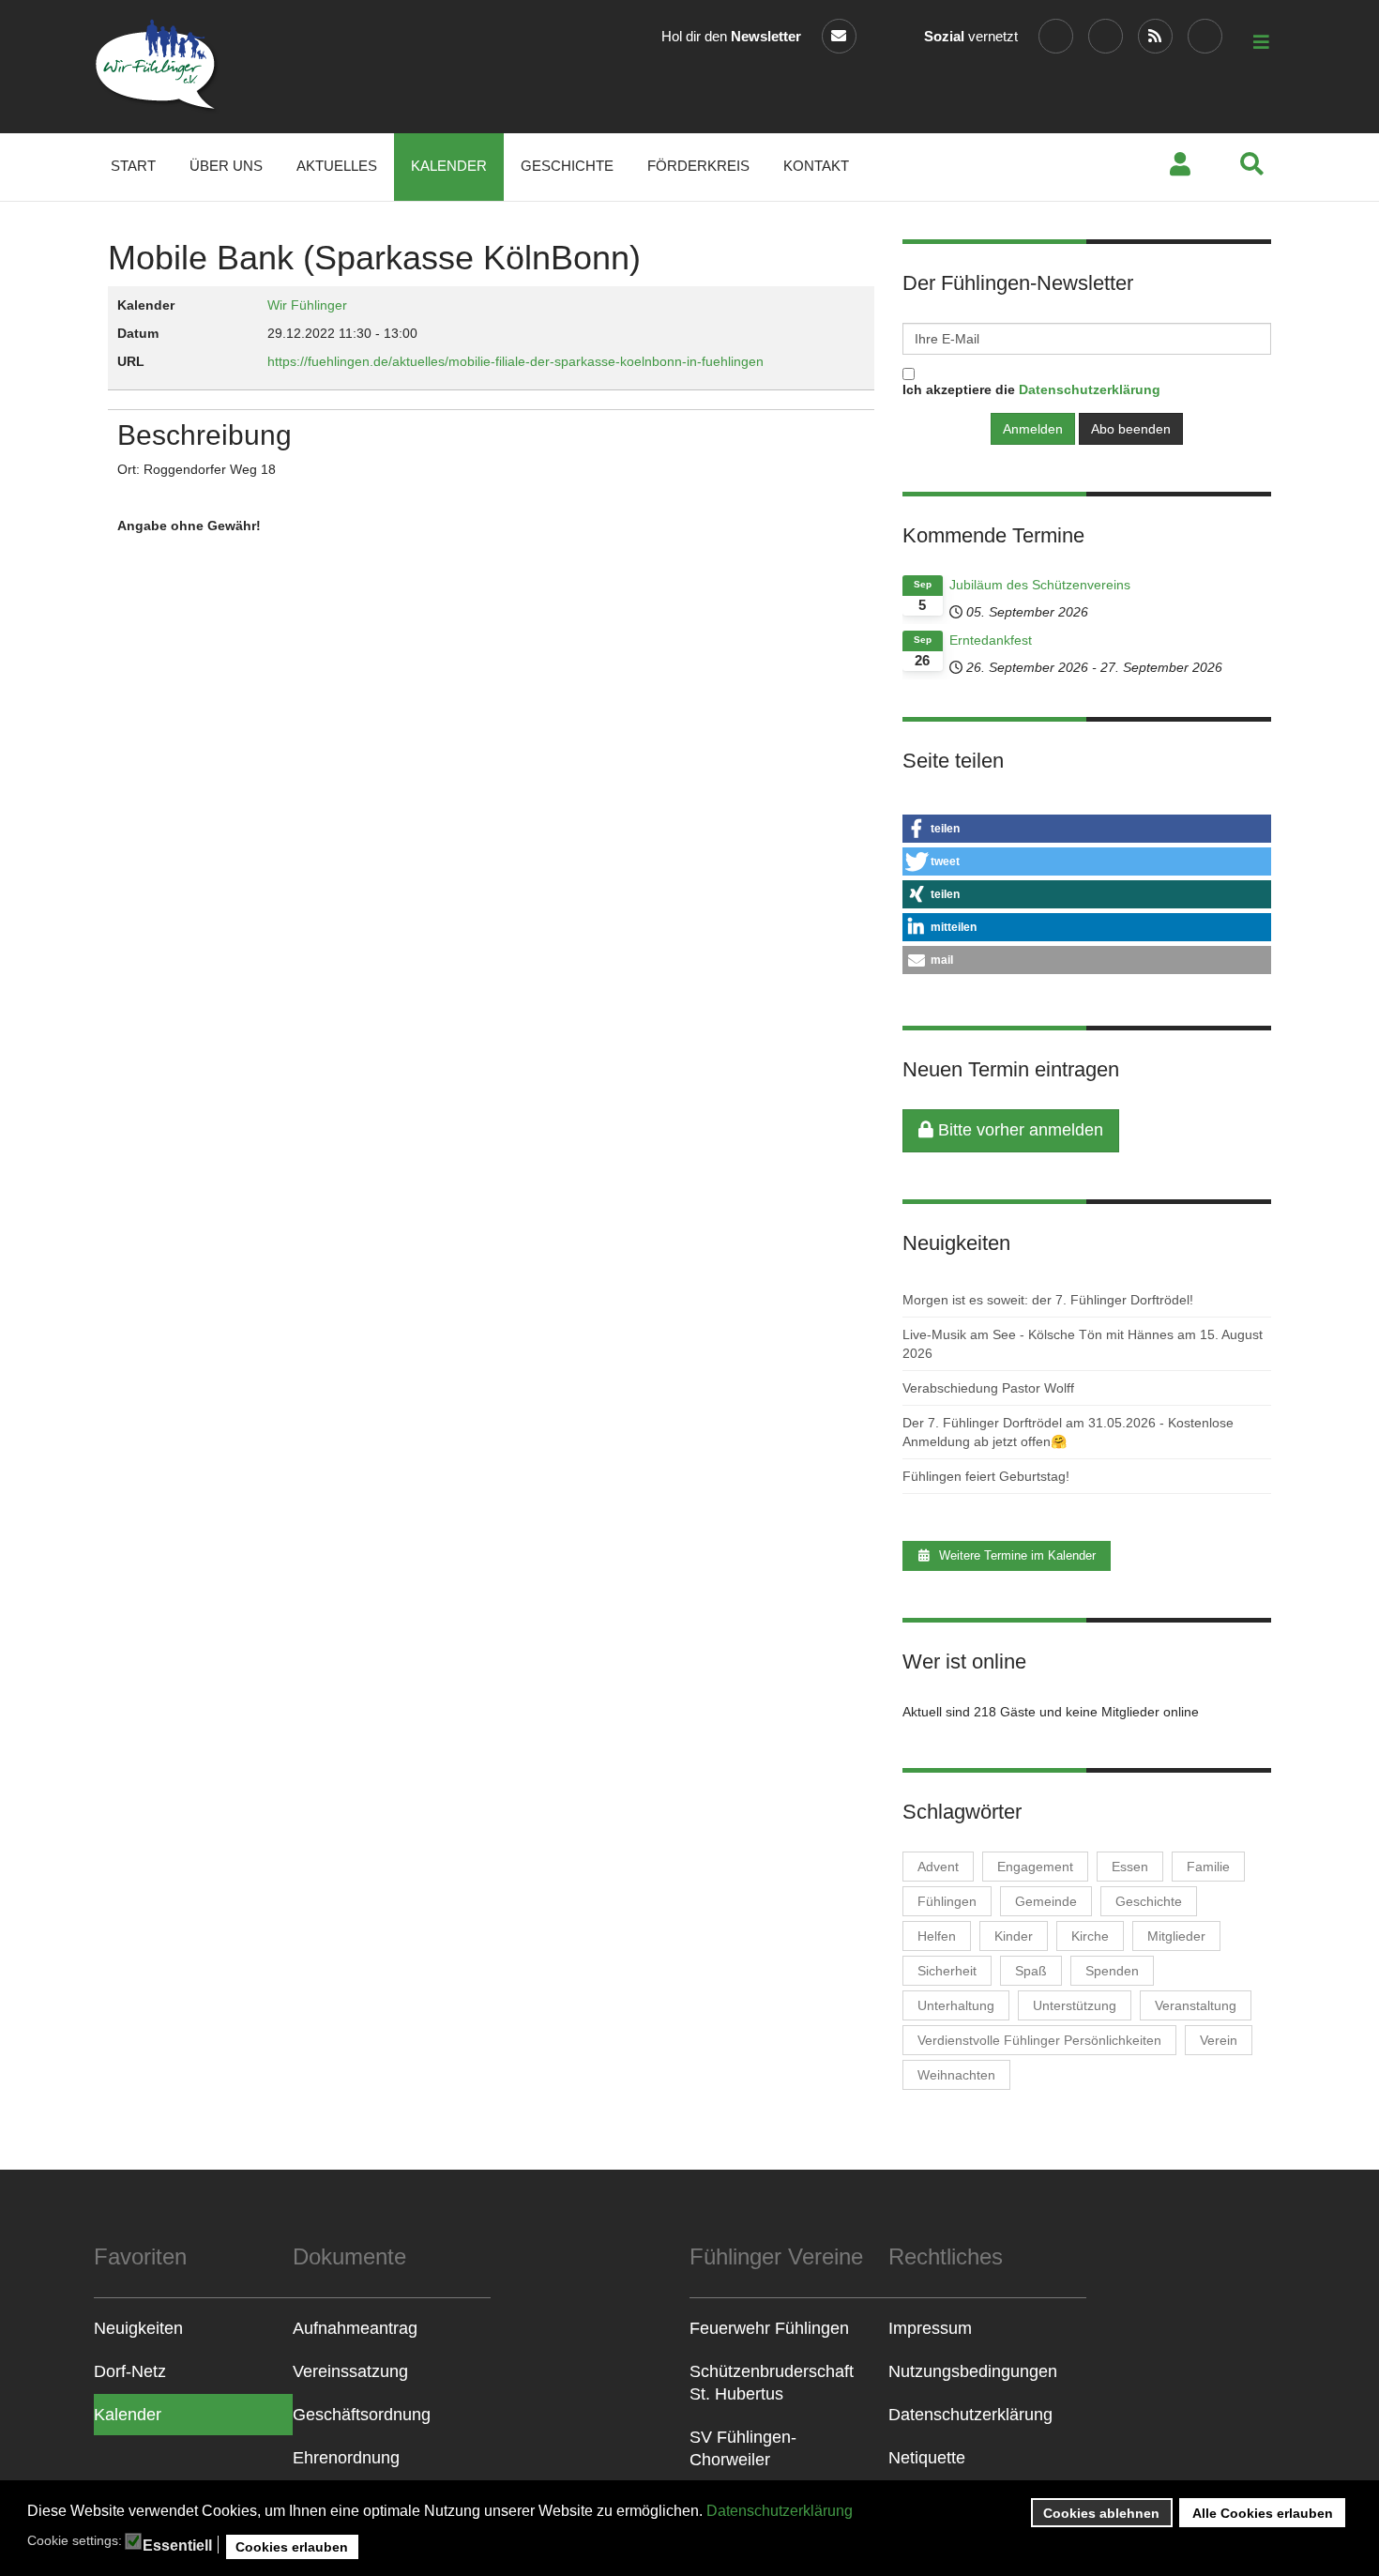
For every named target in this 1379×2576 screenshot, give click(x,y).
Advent (938, 1867)
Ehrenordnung (346, 2458)
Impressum (930, 2328)
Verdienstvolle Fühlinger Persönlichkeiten (1039, 2040)
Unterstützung (1075, 2005)
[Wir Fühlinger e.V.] (157, 67)
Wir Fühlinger (307, 305)
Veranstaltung (1196, 2005)
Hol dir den (731, 36)
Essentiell (177, 2546)
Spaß (1031, 1971)
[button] (1087, 829)
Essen (1130, 1867)
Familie (1208, 1867)
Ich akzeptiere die (1031, 389)
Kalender (449, 166)
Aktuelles (337, 166)
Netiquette (927, 2458)
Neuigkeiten (138, 2328)
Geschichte (567, 166)
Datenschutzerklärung (780, 2511)
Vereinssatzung (350, 2371)
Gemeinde (1046, 1901)
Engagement (1035, 1867)
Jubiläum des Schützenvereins (1040, 585)
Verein (1219, 2040)
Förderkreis (698, 166)
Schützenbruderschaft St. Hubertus (772, 2383)
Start (133, 166)
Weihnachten (956, 2075)
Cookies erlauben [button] (292, 2547)
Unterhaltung (956, 2005)
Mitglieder (1176, 1936)
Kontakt (816, 166)
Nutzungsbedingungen (973, 2371)
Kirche (1090, 1936)
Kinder (1014, 1936)
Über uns (226, 166)
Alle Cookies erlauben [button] (1263, 2513)
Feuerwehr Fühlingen (769, 2328)
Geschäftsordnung (362, 2415)
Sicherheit (947, 1971)
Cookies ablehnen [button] (1101, 2513)
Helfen (937, 1936)
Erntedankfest (991, 640)
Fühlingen (947, 1901)
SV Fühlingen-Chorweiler (743, 2448)
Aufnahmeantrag (355, 2328)
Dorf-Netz (130, 2371)
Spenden (1112, 1971)
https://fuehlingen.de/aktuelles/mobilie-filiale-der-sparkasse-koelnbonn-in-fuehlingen (515, 361)
